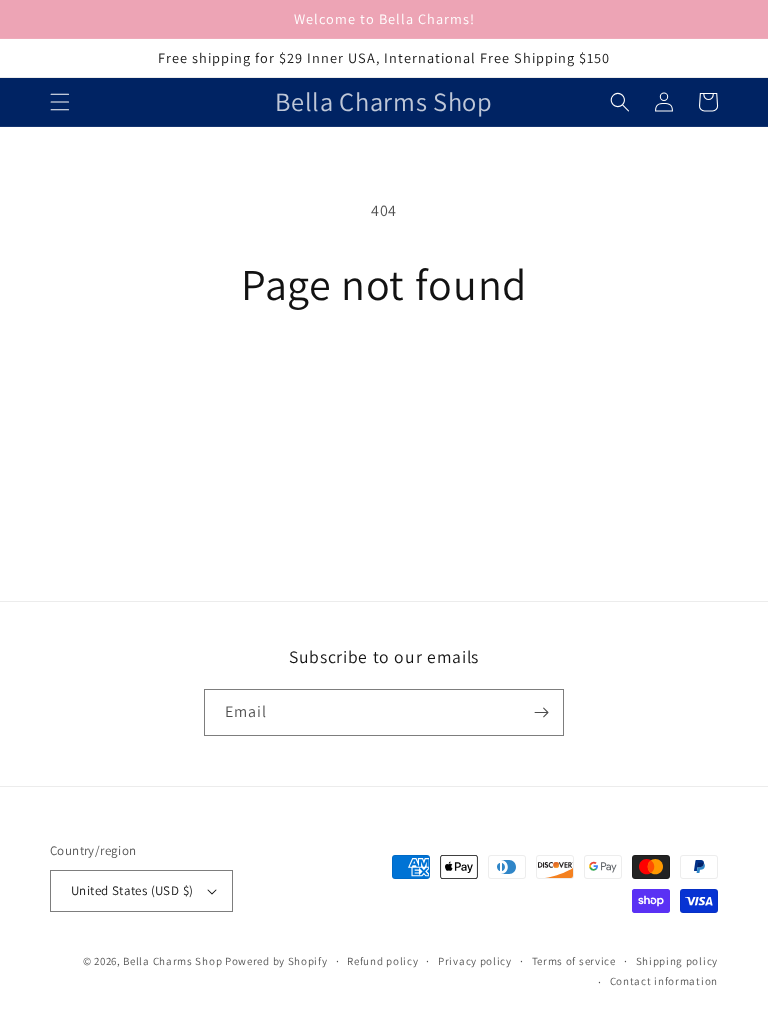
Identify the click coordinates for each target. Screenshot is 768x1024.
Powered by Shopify (276, 961)
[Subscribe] (541, 712)
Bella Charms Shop (172, 961)
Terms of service (574, 961)
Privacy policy (475, 961)
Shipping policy (677, 961)
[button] (60, 102)
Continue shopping (384, 374)
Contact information (664, 981)
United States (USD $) (132, 890)
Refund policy (382, 961)
